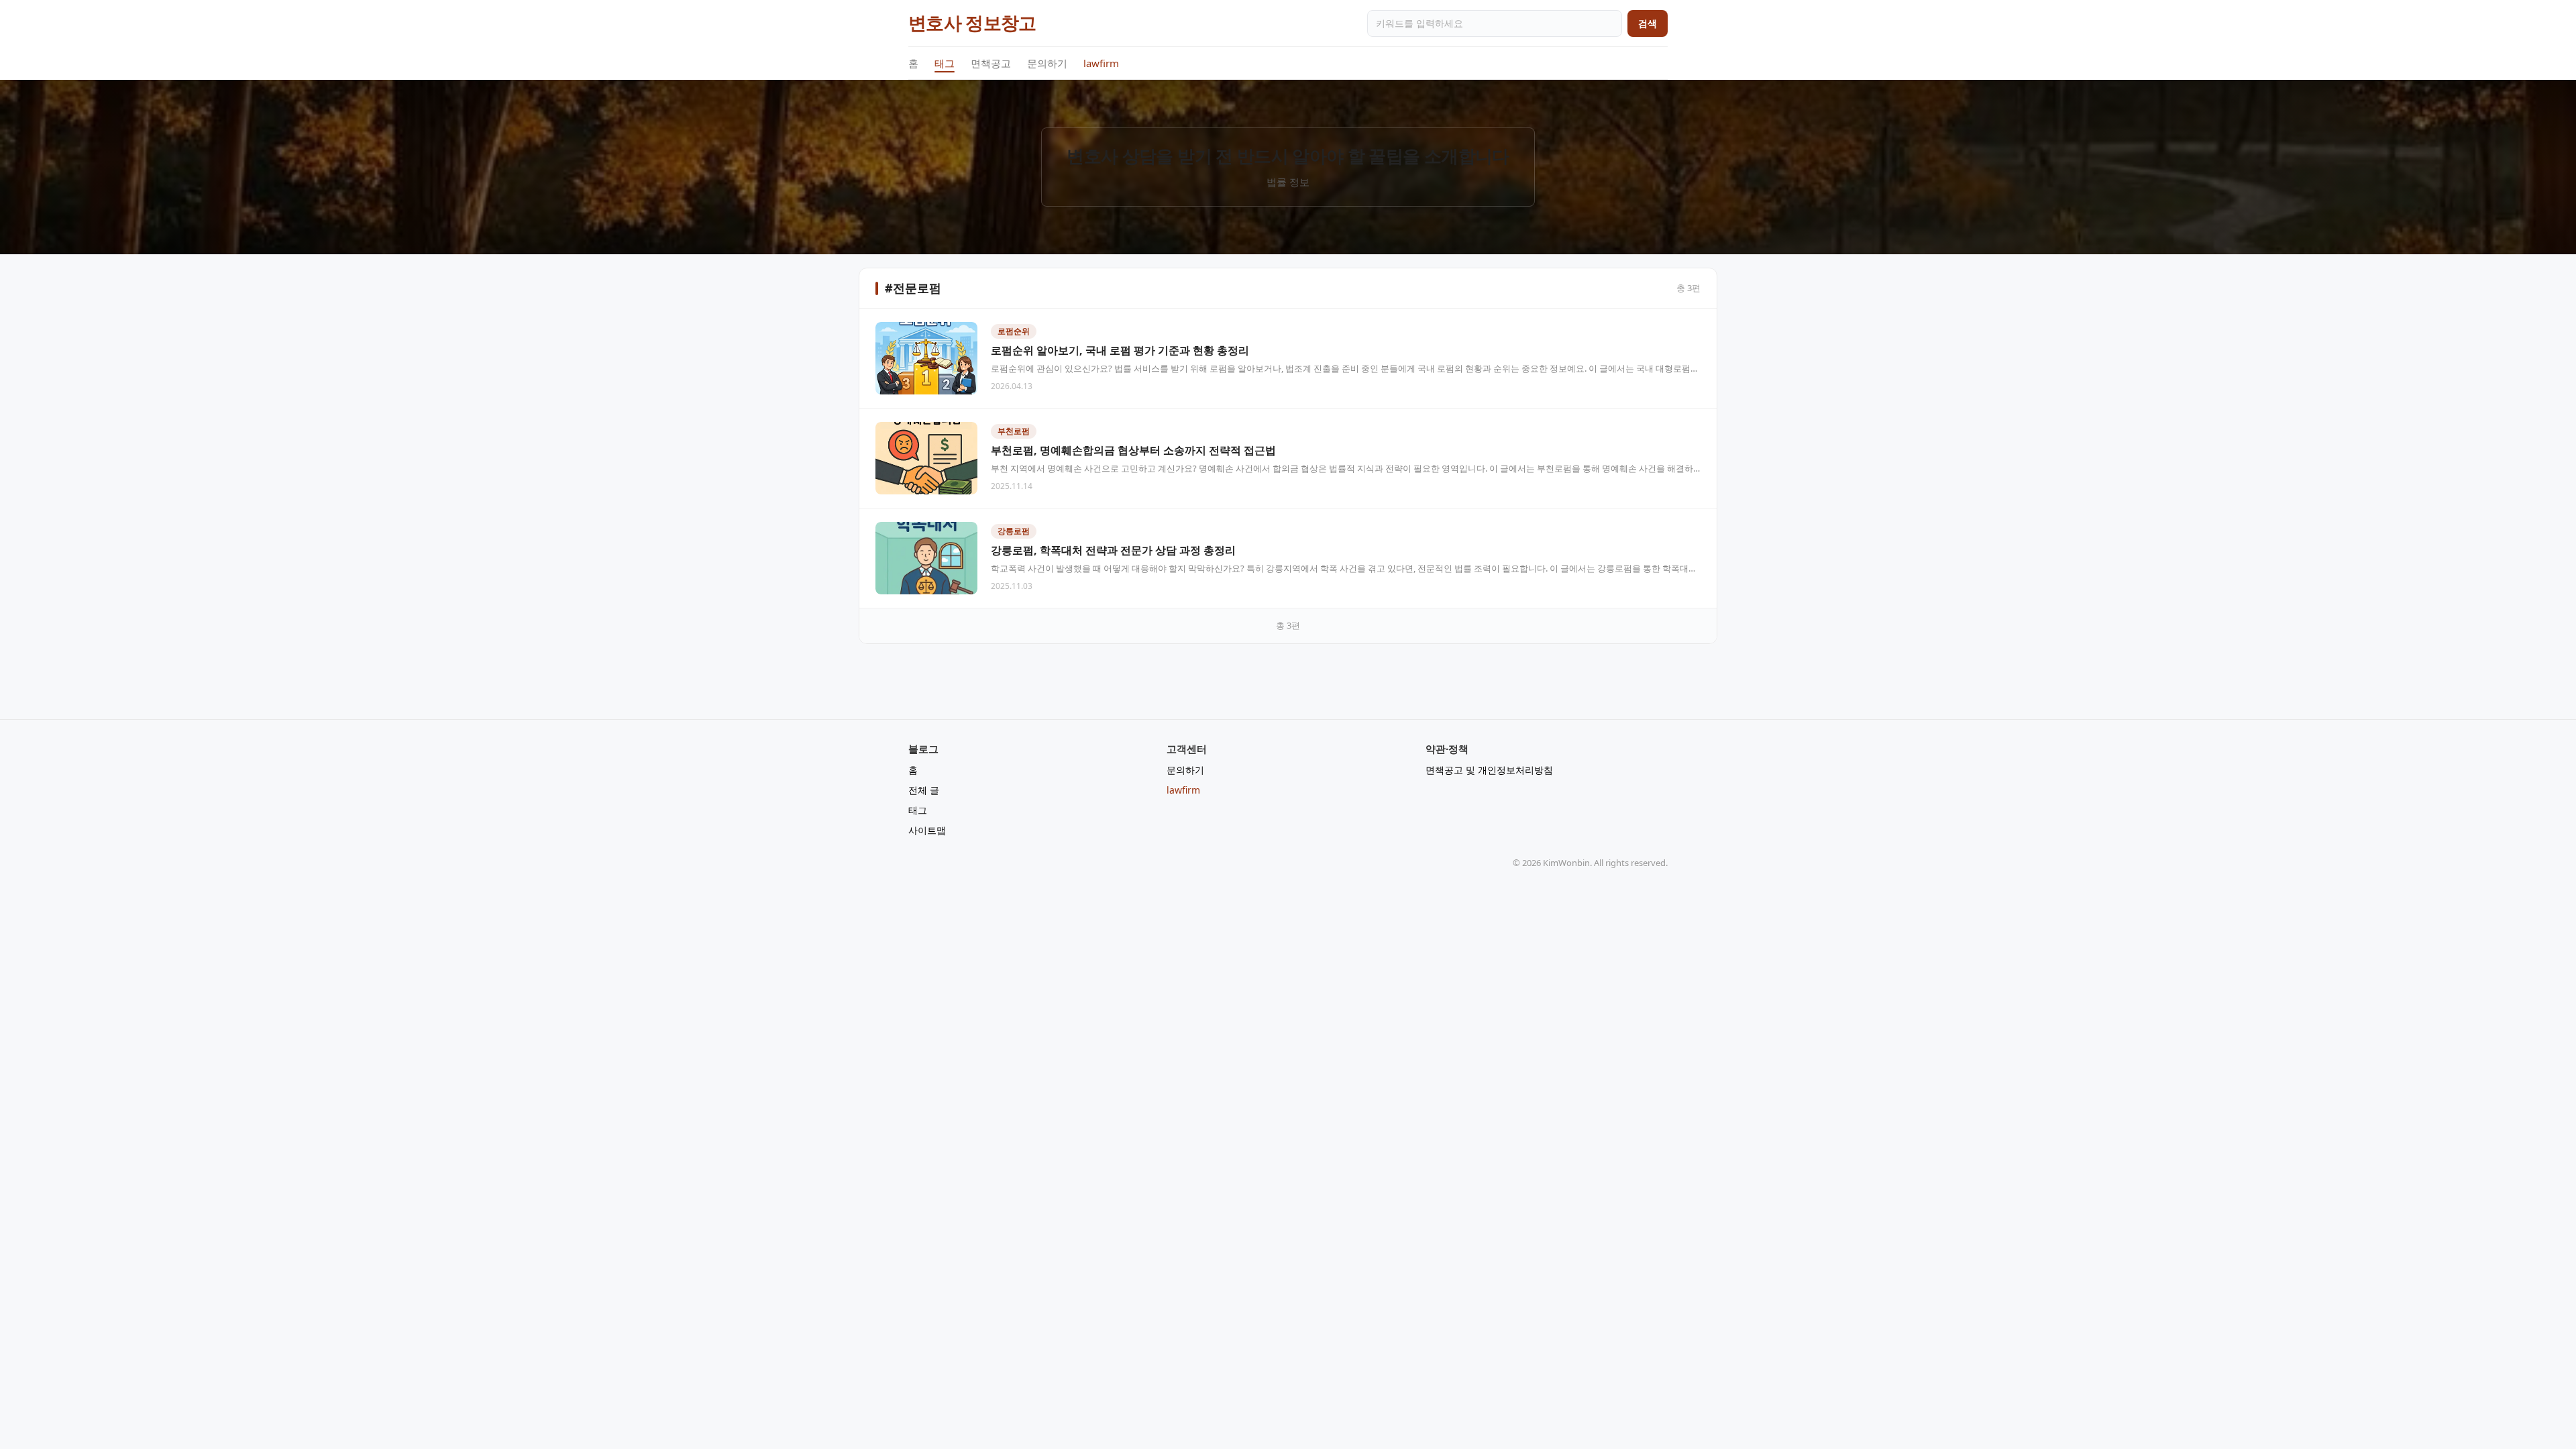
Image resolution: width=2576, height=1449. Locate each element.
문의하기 (1047, 63)
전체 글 (924, 790)
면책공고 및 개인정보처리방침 (1489, 770)
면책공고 (991, 63)
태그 (945, 63)
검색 (1648, 23)
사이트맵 (927, 830)
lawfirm (1101, 63)
